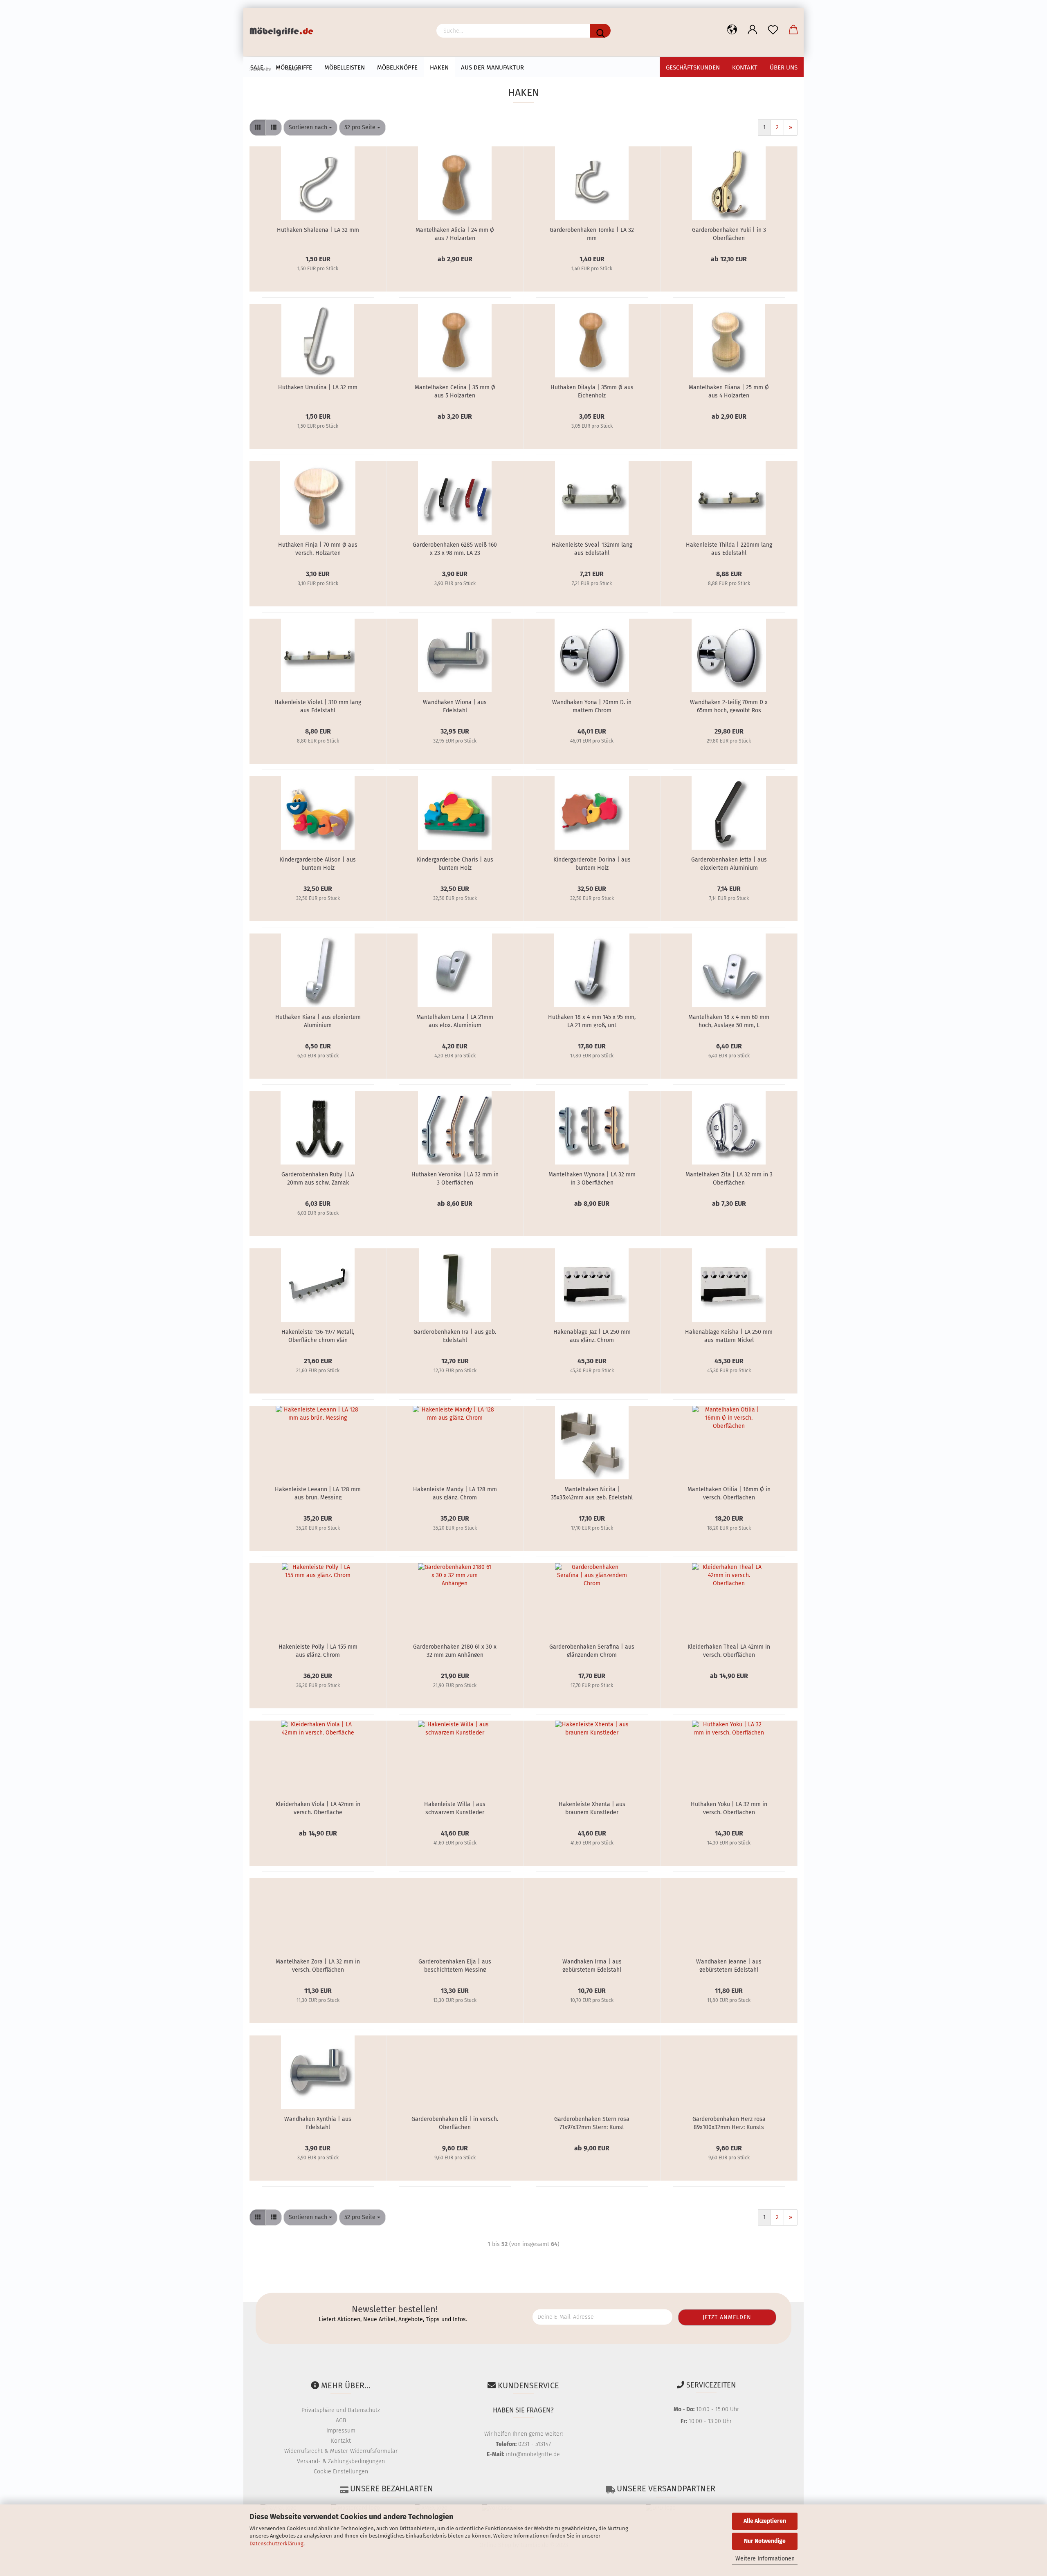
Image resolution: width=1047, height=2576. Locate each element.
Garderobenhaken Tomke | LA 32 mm (592, 233)
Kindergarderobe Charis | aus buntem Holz (455, 863)
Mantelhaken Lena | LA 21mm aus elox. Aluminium (455, 1021)
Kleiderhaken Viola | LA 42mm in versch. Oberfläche (318, 1808)
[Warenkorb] (793, 30)
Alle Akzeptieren (765, 2521)
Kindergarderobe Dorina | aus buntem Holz (592, 863)
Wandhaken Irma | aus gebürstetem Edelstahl (592, 1965)
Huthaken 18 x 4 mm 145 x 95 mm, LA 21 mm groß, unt (592, 1021)
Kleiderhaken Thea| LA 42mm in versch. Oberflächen (729, 1650)
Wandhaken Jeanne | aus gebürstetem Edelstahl (729, 1965)
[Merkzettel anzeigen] (773, 30)
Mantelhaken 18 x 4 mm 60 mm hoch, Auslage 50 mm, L (729, 1021)
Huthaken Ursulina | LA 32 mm (318, 387)
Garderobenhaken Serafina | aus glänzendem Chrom (592, 1650)
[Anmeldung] (753, 30)
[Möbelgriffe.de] (284, 33)
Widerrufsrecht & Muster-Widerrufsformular (341, 2451)
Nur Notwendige (765, 2541)
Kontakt (341, 2441)
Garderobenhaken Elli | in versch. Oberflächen (455, 2123)
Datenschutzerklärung (276, 2543)
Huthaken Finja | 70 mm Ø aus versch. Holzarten (318, 548)
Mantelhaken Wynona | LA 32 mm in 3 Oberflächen (592, 1178)
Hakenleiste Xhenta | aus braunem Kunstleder (592, 1808)
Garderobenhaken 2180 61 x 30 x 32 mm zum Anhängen (455, 1650)
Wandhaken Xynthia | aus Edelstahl (318, 2123)
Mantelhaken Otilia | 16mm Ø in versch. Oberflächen (729, 1493)
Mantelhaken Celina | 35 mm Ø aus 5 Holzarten (455, 391)
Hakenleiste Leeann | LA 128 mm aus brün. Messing (318, 1493)
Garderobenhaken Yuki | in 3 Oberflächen (729, 233)
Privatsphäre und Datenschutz (341, 2410)
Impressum (341, 2431)
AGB (341, 2420)
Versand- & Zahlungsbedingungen (341, 2461)
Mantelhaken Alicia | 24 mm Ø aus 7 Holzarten (455, 233)
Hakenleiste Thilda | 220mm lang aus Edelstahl (729, 548)
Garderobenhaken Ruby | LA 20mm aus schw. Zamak (318, 1178)
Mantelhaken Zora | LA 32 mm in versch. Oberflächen (318, 1965)
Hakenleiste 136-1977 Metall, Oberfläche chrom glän (318, 1335)
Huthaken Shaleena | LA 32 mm (318, 230)
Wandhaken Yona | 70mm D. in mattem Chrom (592, 706)
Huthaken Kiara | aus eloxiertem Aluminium (318, 1021)
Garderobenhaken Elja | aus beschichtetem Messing (455, 1965)
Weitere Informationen (765, 2559)
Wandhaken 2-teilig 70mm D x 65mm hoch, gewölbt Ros (729, 706)
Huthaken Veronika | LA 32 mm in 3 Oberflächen (455, 1178)
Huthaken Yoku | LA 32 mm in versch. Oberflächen (729, 1808)
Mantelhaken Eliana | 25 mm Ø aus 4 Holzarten (729, 391)
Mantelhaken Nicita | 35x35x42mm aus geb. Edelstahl (592, 1493)
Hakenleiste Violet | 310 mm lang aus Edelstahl (318, 706)
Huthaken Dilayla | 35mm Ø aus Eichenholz (592, 391)
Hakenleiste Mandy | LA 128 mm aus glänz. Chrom (455, 1493)
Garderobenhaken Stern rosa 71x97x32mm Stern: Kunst (592, 2123)
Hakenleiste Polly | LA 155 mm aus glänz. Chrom (318, 1650)
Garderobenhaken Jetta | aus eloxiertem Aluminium (729, 863)
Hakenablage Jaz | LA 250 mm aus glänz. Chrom (592, 1335)
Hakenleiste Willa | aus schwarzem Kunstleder (455, 1808)
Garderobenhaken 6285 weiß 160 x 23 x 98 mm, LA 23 (455, 548)
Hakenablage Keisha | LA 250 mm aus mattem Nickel (729, 1335)
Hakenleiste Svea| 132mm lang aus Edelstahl (592, 548)
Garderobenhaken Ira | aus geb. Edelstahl (455, 1335)
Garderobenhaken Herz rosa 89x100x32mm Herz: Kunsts (729, 2123)
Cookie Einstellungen (341, 2472)
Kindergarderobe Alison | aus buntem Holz (318, 863)
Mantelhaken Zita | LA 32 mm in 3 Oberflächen (729, 1178)
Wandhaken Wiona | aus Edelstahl (455, 706)
